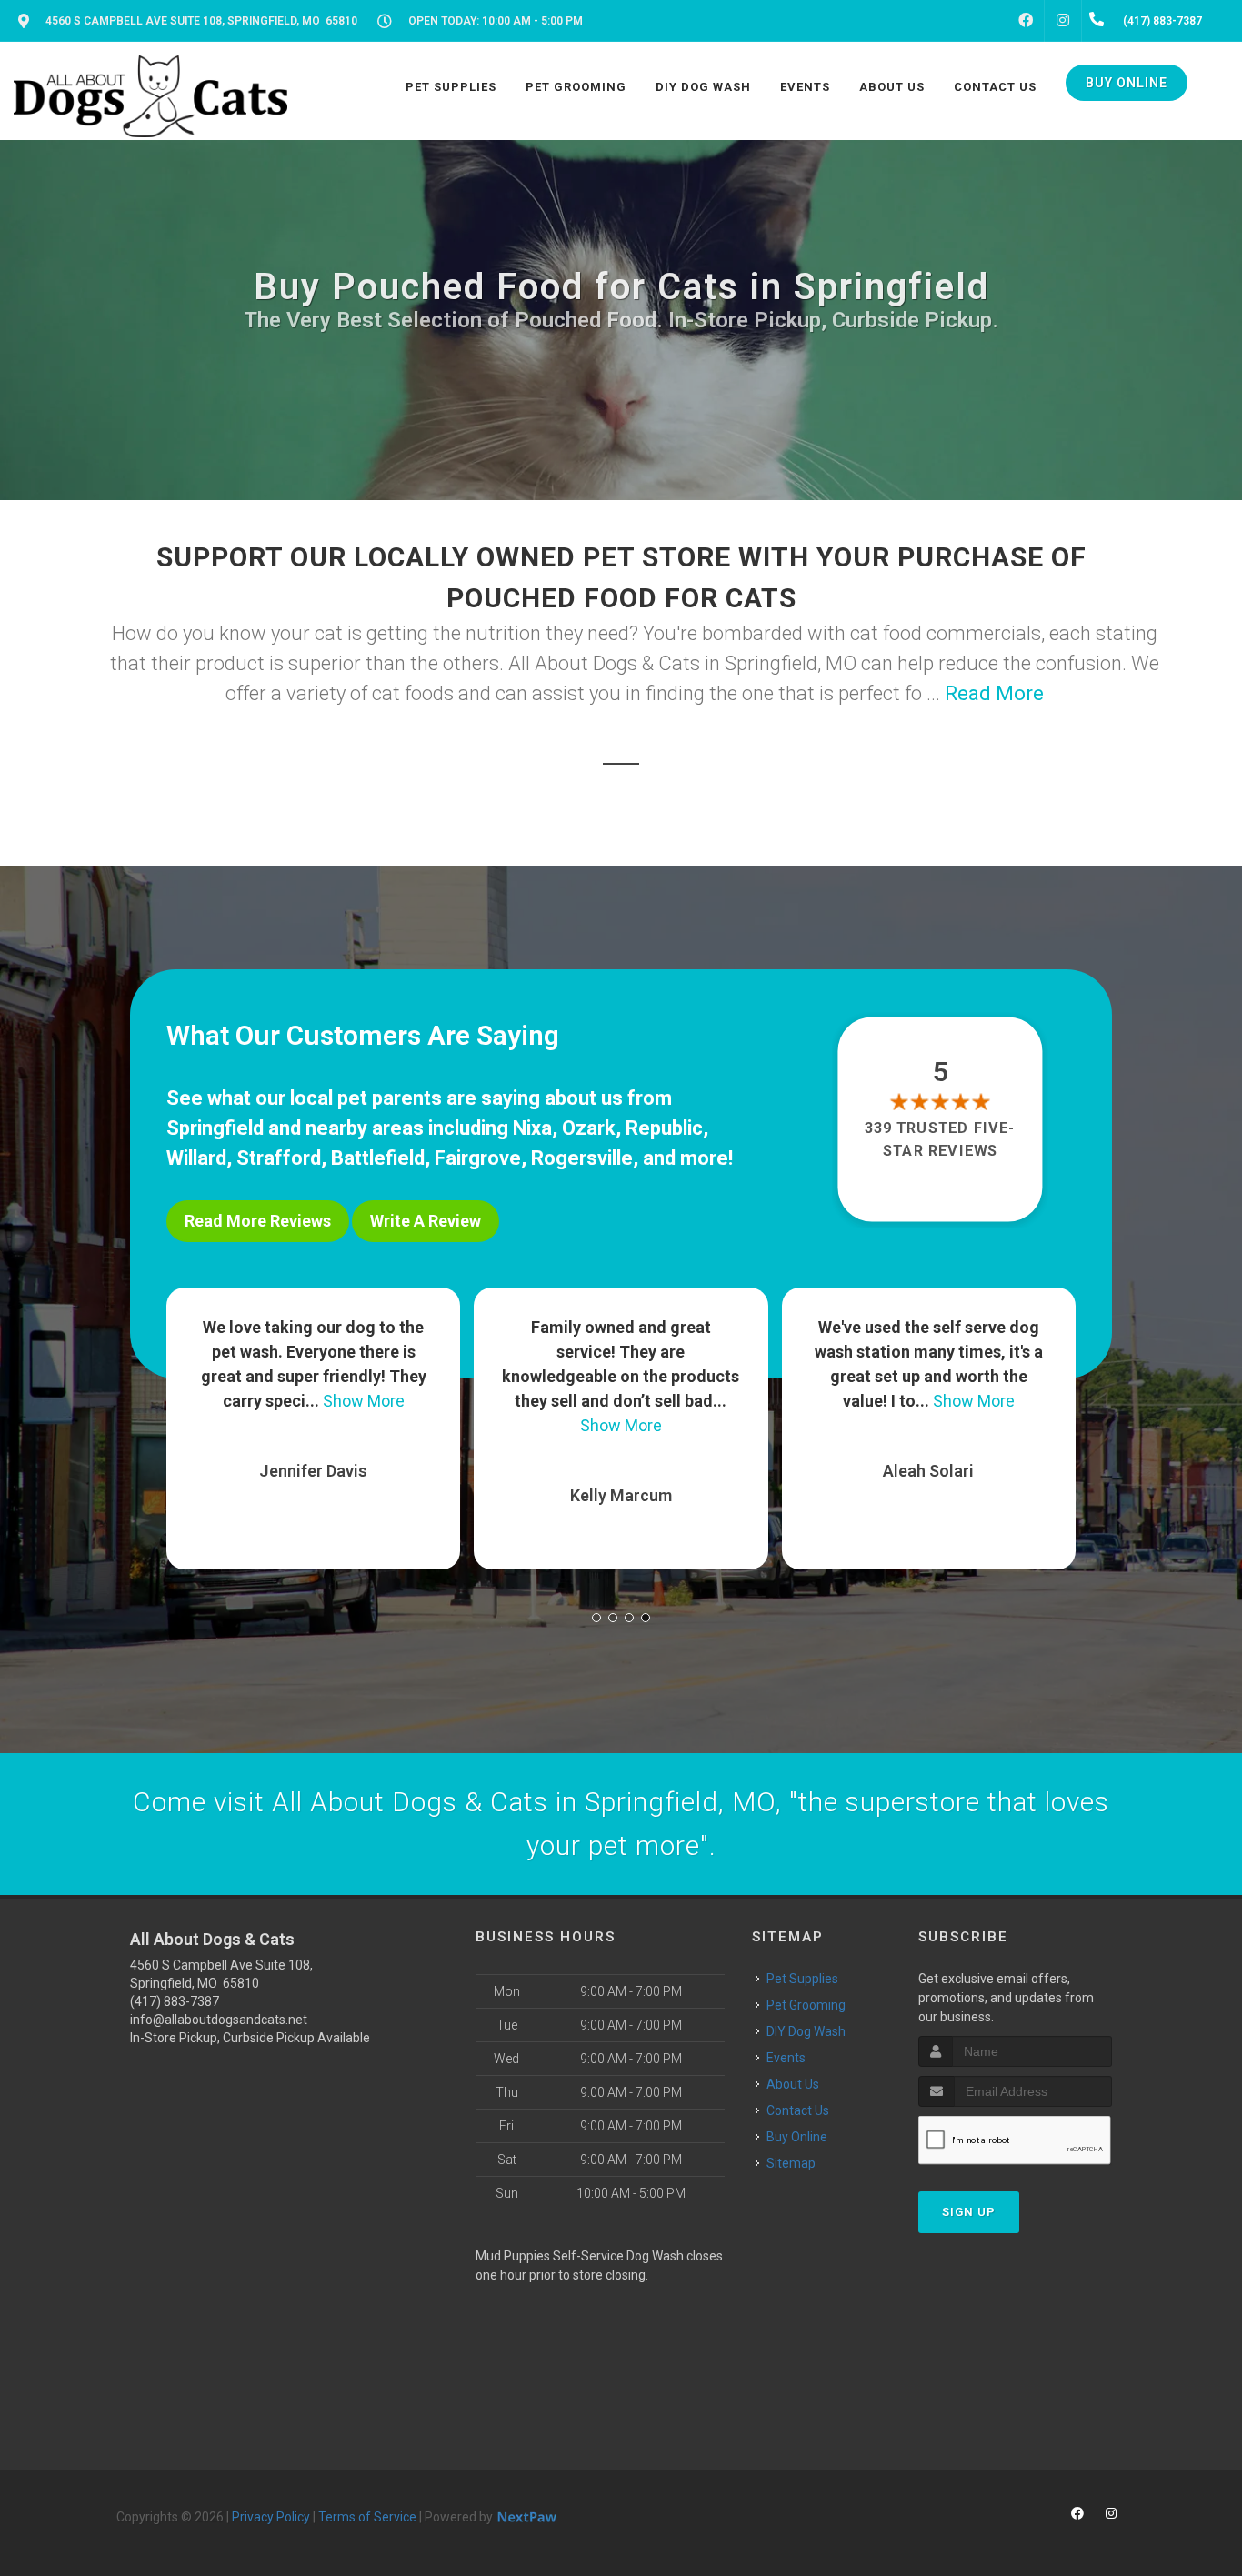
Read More (994, 693)
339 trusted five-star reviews (941, 1139)
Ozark (589, 1128)
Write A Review (426, 1221)
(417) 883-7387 (175, 2001)
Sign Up (969, 2212)
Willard (196, 1158)
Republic (664, 1128)
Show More (329, 1425)
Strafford (279, 1158)
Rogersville (582, 1158)
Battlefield (378, 1158)
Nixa (532, 1128)
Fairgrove (478, 1158)
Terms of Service (367, 2517)
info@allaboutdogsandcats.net (219, 2020)
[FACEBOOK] (1026, 21)
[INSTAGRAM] (1063, 21)
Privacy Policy (271, 2517)
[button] (596, 1618)
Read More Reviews (258, 1221)
